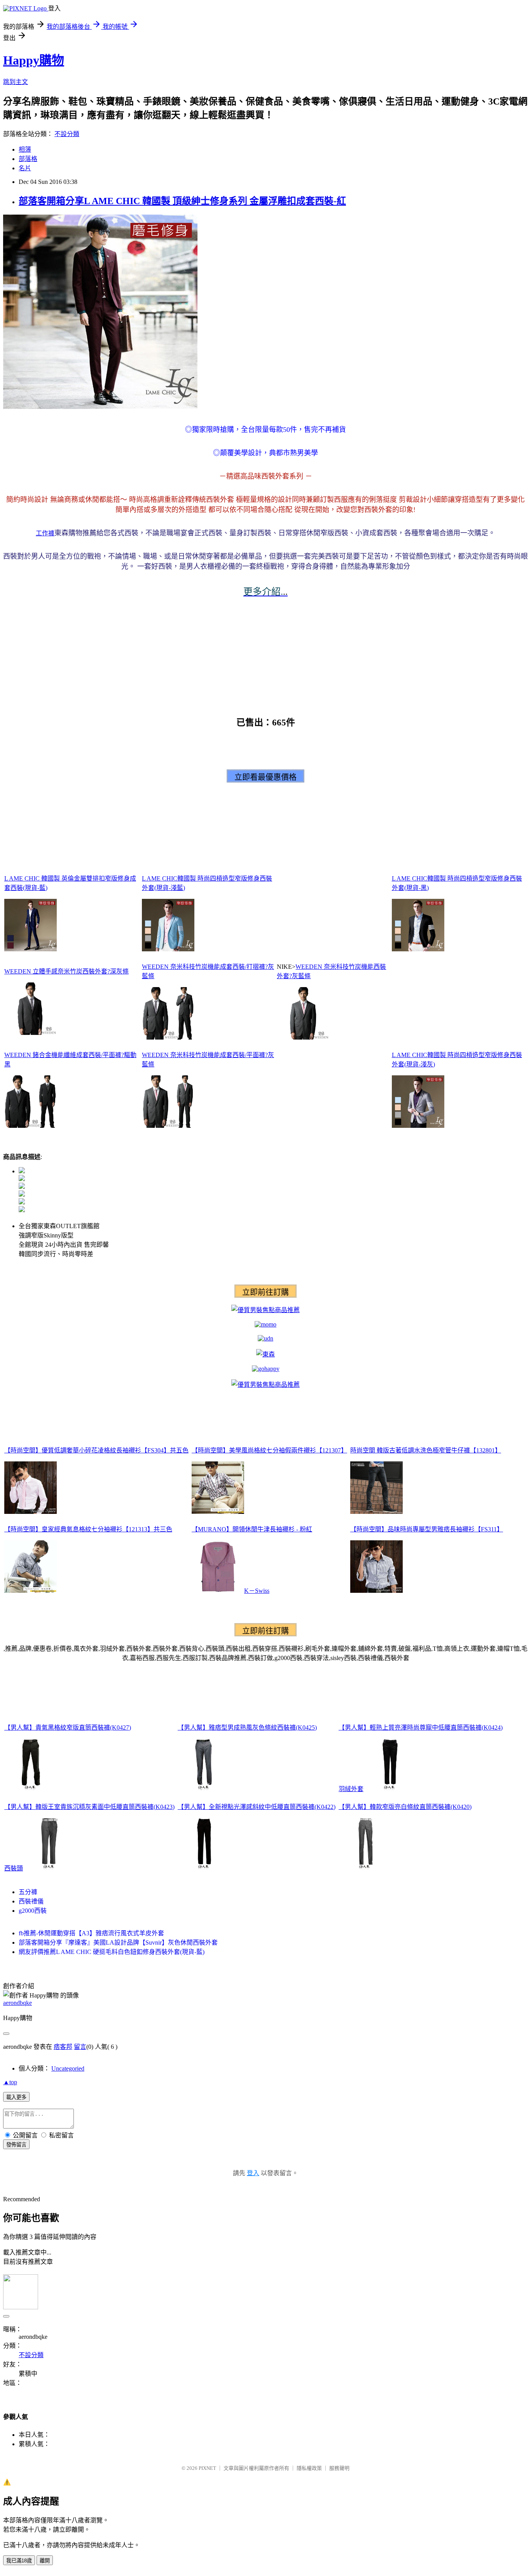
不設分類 (67, 134)
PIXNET (207, 2468)
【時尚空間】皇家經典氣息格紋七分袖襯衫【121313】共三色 (88, 1529)
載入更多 (16, 2097)
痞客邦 (63, 2047)
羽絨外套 (351, 1789)
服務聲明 (339, 2468)
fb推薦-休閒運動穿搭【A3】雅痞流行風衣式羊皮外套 (91, 1933)
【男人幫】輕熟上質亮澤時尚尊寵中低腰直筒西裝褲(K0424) (421, 1728)
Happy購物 (34, 60)
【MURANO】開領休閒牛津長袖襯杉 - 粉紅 (252, 1529)
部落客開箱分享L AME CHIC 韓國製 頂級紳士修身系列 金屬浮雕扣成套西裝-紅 (182, 201)
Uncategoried (68, 2068)
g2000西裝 (33, 1911)
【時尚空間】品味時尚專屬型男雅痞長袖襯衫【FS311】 (427, 1529)
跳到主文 (16, 82)
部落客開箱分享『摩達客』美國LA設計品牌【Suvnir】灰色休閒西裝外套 (118, 1942)
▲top (10, 2082)
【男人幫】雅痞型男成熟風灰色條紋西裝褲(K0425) (247, 1728)
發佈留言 (16, 2145)
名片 (25, 168)
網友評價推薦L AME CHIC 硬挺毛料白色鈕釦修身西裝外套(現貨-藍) (112, 1952)
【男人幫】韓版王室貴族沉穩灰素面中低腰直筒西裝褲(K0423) (89, 1807)
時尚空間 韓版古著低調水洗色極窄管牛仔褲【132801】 (426, 1450)
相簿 (25, 149)
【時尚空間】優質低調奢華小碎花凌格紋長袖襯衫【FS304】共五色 (96, 1450)
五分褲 (28, 1892)
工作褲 (45, 533)
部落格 (28, 159)
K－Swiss (257, 1591)
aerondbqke (17, 2003)
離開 (45, 2561)
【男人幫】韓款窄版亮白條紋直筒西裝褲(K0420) (405, 1807)
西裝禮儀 (31, 1901)
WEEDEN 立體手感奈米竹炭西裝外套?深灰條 (66, 971)
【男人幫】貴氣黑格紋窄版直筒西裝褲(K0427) (68, 1728)
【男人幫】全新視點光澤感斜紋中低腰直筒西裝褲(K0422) (257, 1807)
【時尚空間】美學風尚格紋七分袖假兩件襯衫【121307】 (269, 1450)
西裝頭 (14, 1868)
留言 (80, 2047)
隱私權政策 (309, 2468)
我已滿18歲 (19, 2561)
